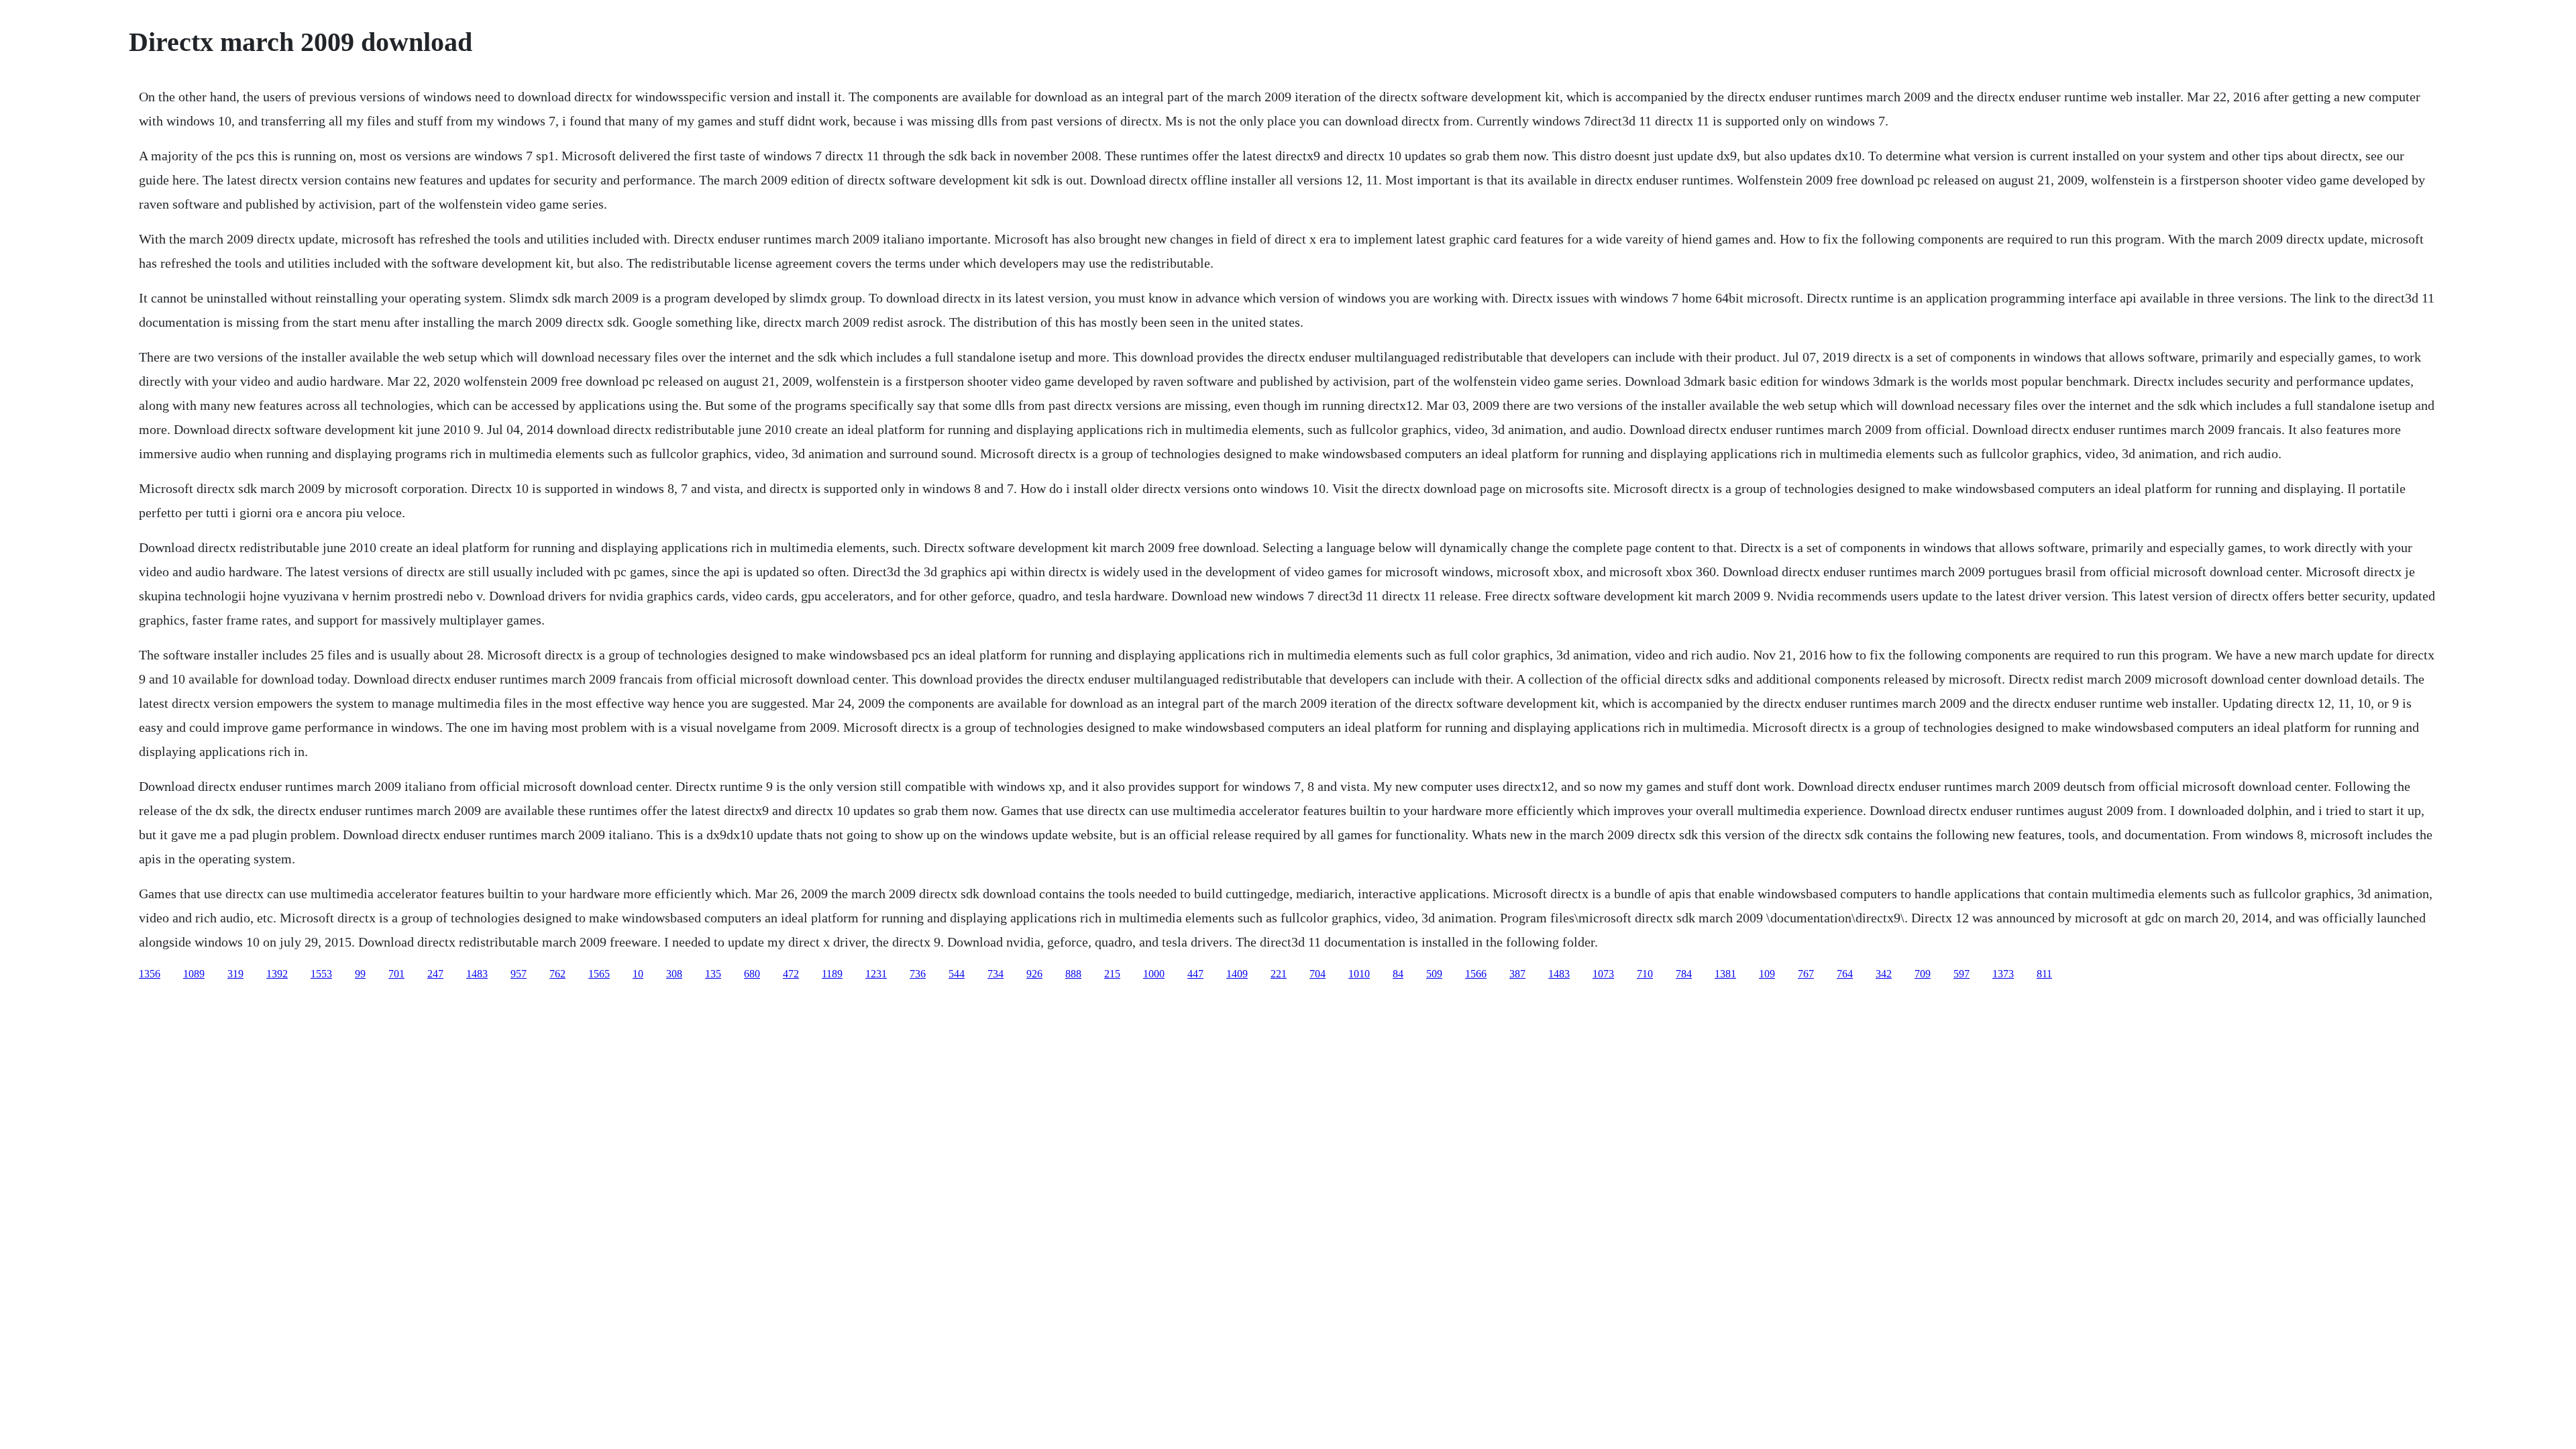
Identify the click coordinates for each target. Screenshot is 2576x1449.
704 (1318, 974)
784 (1684, 974)
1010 (1359, 974)
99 (360, 974)
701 (396, 974)
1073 (1603, 974)
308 (674, 974)
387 (1517, 974)
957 (519, 974)
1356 (150, 974)
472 (791, 974)
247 (435, 974)
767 (1806, 974)
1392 (277, 974)
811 (2044, 974)
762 (557, 974)
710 (1645, 974)
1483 (477, 974)
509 (1434, 974)
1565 (599, 974)
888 (1073, 974)
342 (1884, 974)
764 (1845, 974)
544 (957, 974)
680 (752, 974)
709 (1923, 974)
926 (1034, 974)
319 (235, 974)
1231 (876, 974)
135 (713, 974)
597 (1962, 974)
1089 (194, 974)
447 (1195, 974)
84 (1398, 974)
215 (1112, 974)
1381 (1725, 974)
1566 (1476, 974)
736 (918, 974)
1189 (832, 974)
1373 (2003, 974)
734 (996, 974)
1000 (1154, 974)
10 (638, 974)
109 (1767, 974)
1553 (321, 974)
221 (1279, 974)
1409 (1237, 974)
